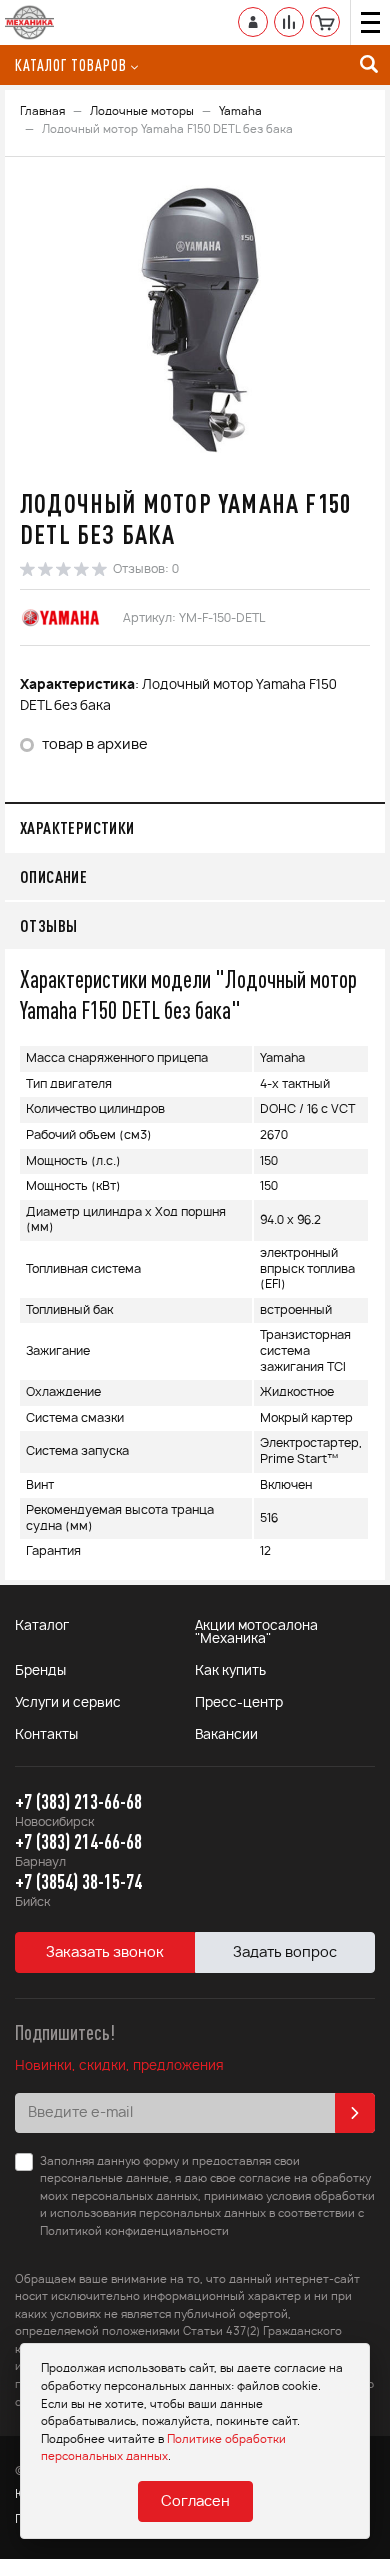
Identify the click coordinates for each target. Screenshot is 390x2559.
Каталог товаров (71, 65)
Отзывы (48, 925)
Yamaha (240, 111)
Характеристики (77, 827)
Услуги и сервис (68, 1703)
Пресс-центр (239, 1703)
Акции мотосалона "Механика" (256, 1633)
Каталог (42, 1626)
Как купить (230, 1671)
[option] (195, 319)
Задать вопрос (285, 1953)
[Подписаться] (355, 2113)
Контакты (46, 1735)
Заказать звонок (105, 1953)
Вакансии (226, 1735)
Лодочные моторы (142, 111)
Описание (53, 876)
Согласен (195, 2502)
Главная (42, 111)
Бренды (40, 1671)
